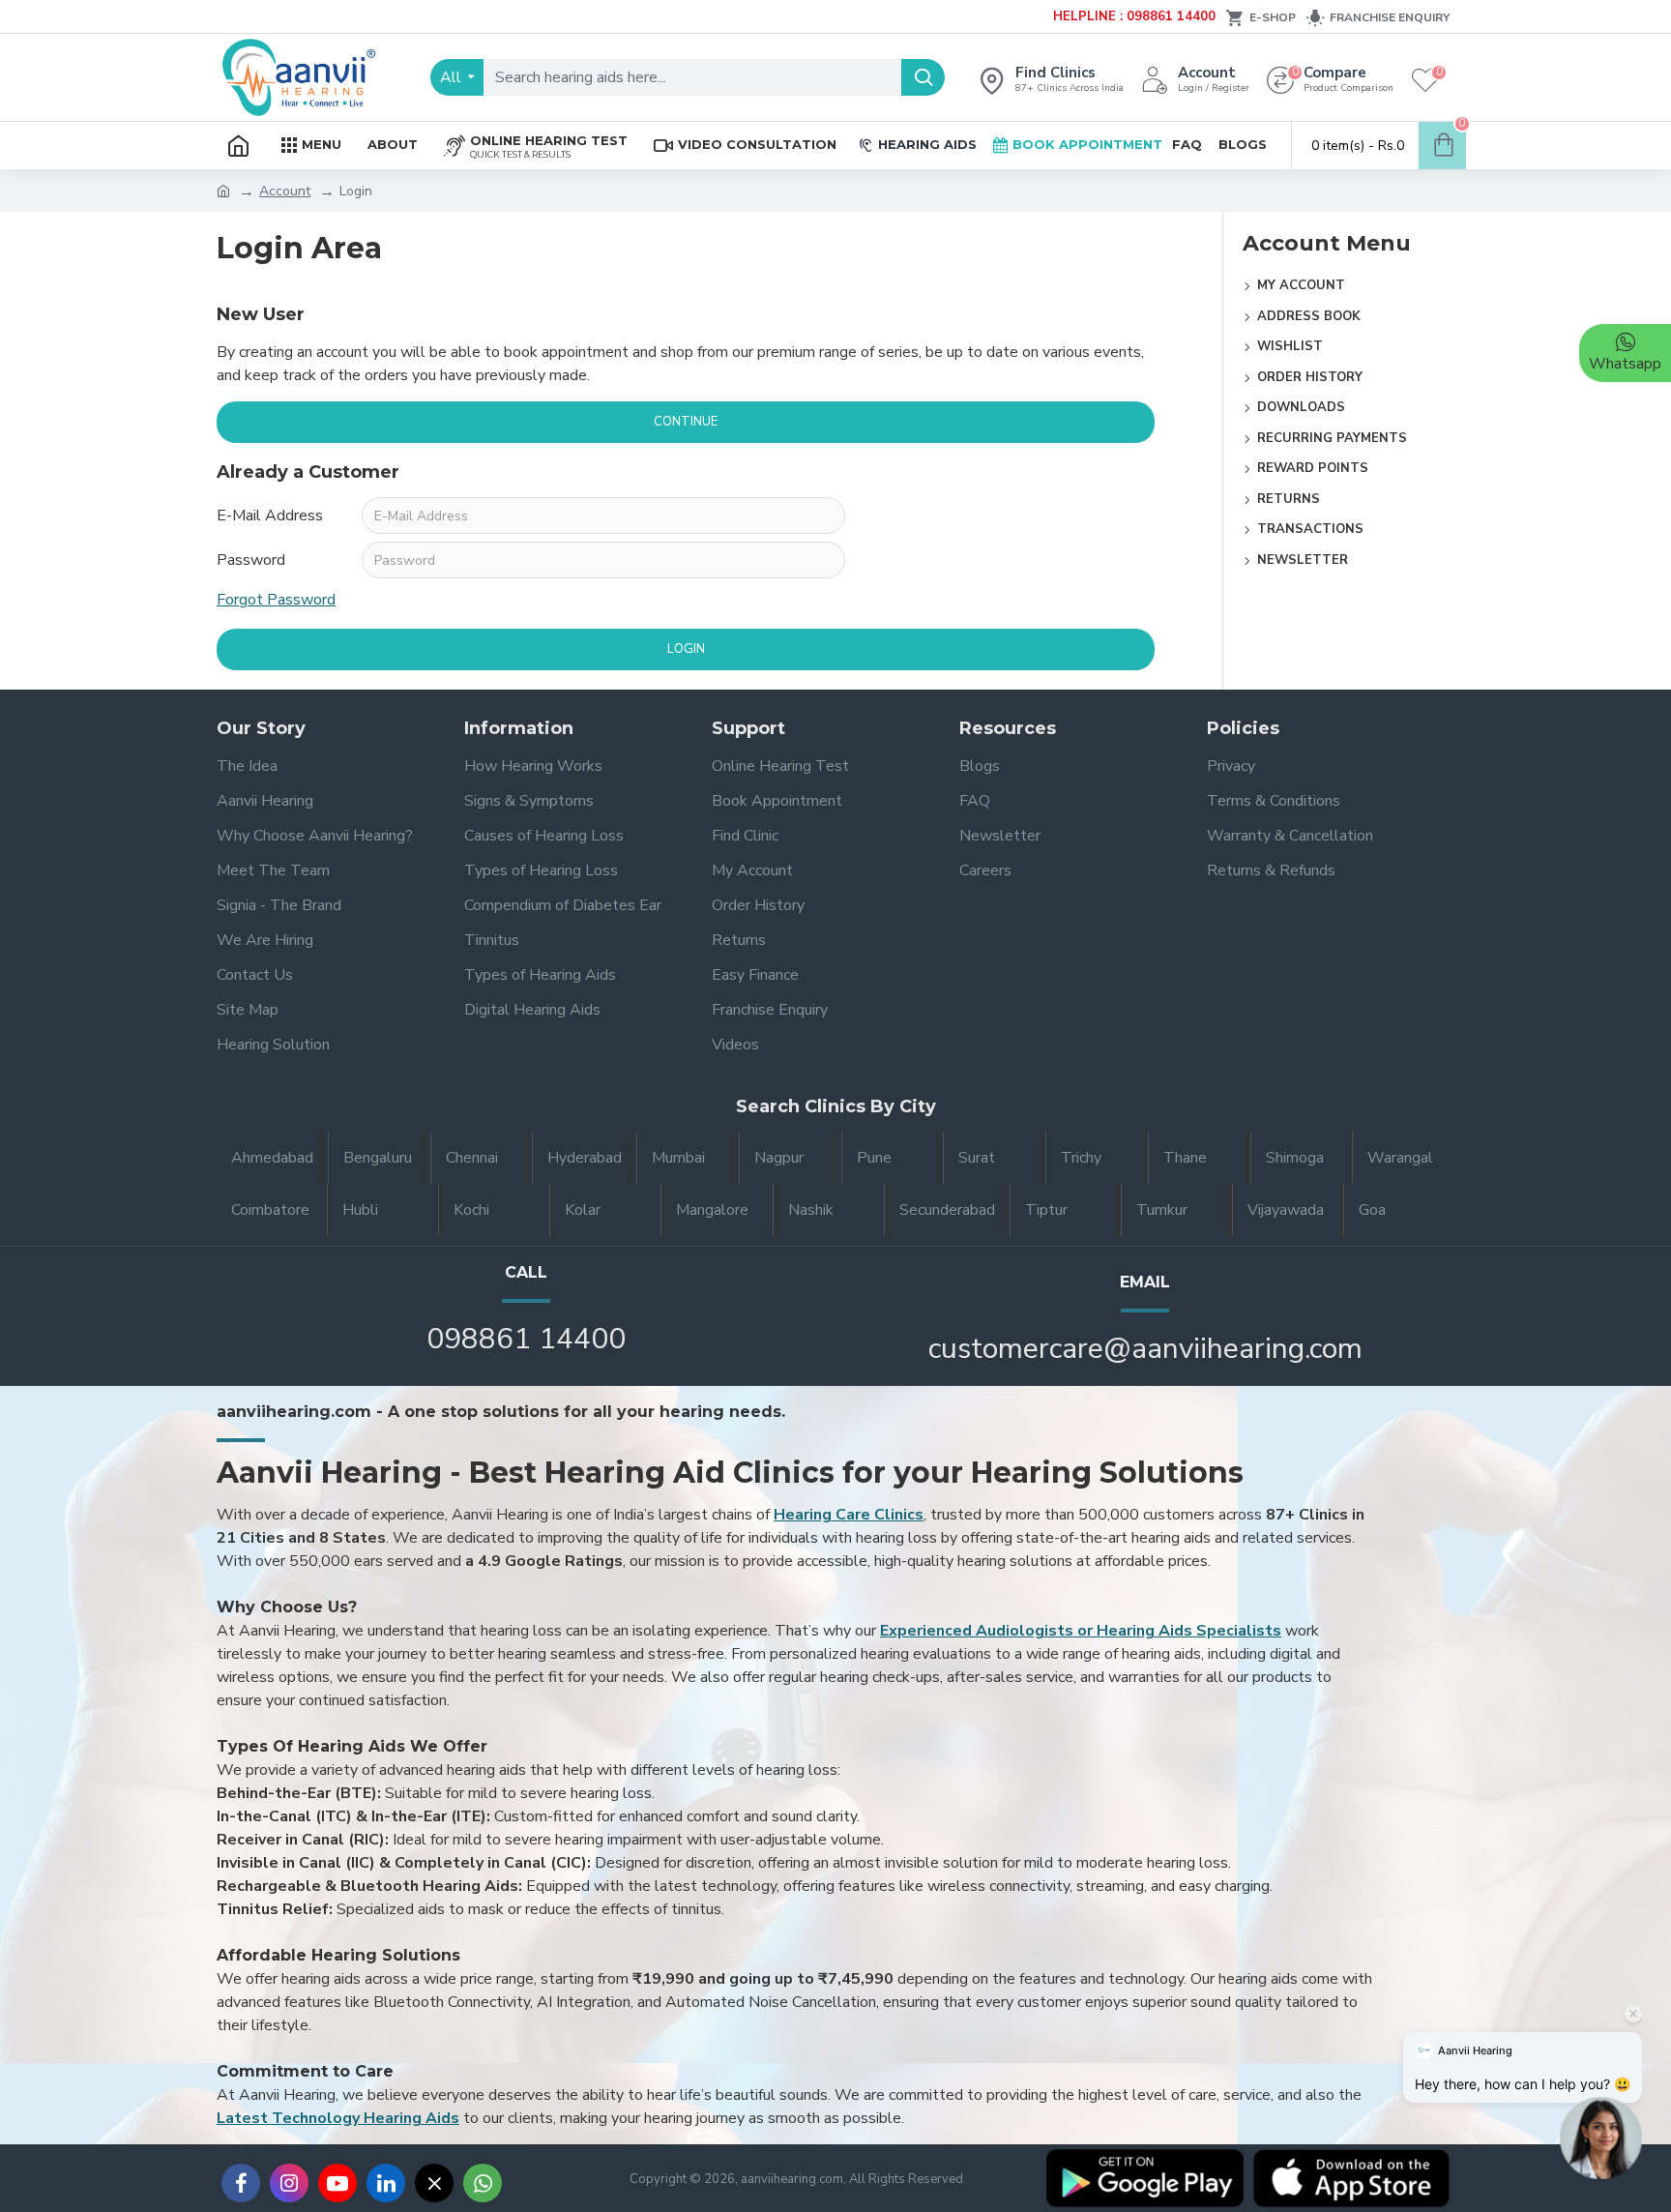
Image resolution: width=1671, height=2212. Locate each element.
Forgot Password (276, 600)
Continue (686, 422)
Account (285, 191)
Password (251, 560)
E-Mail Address (270, 516)
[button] (1601, 2135)
